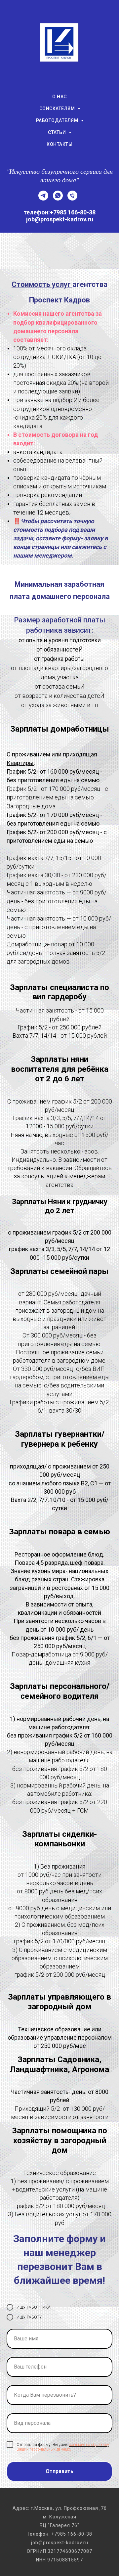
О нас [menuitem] (59, 97)
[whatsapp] (58, 199)
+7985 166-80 (68, 2534)
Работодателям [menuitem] (58, 120)
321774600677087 (70, 2551)
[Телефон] (72, 199)
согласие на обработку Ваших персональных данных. (63, 2447)
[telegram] (43, 199)
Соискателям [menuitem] (58, 109)
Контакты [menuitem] (59, 144)
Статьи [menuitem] (58, 132)
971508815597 (65, 2560)
